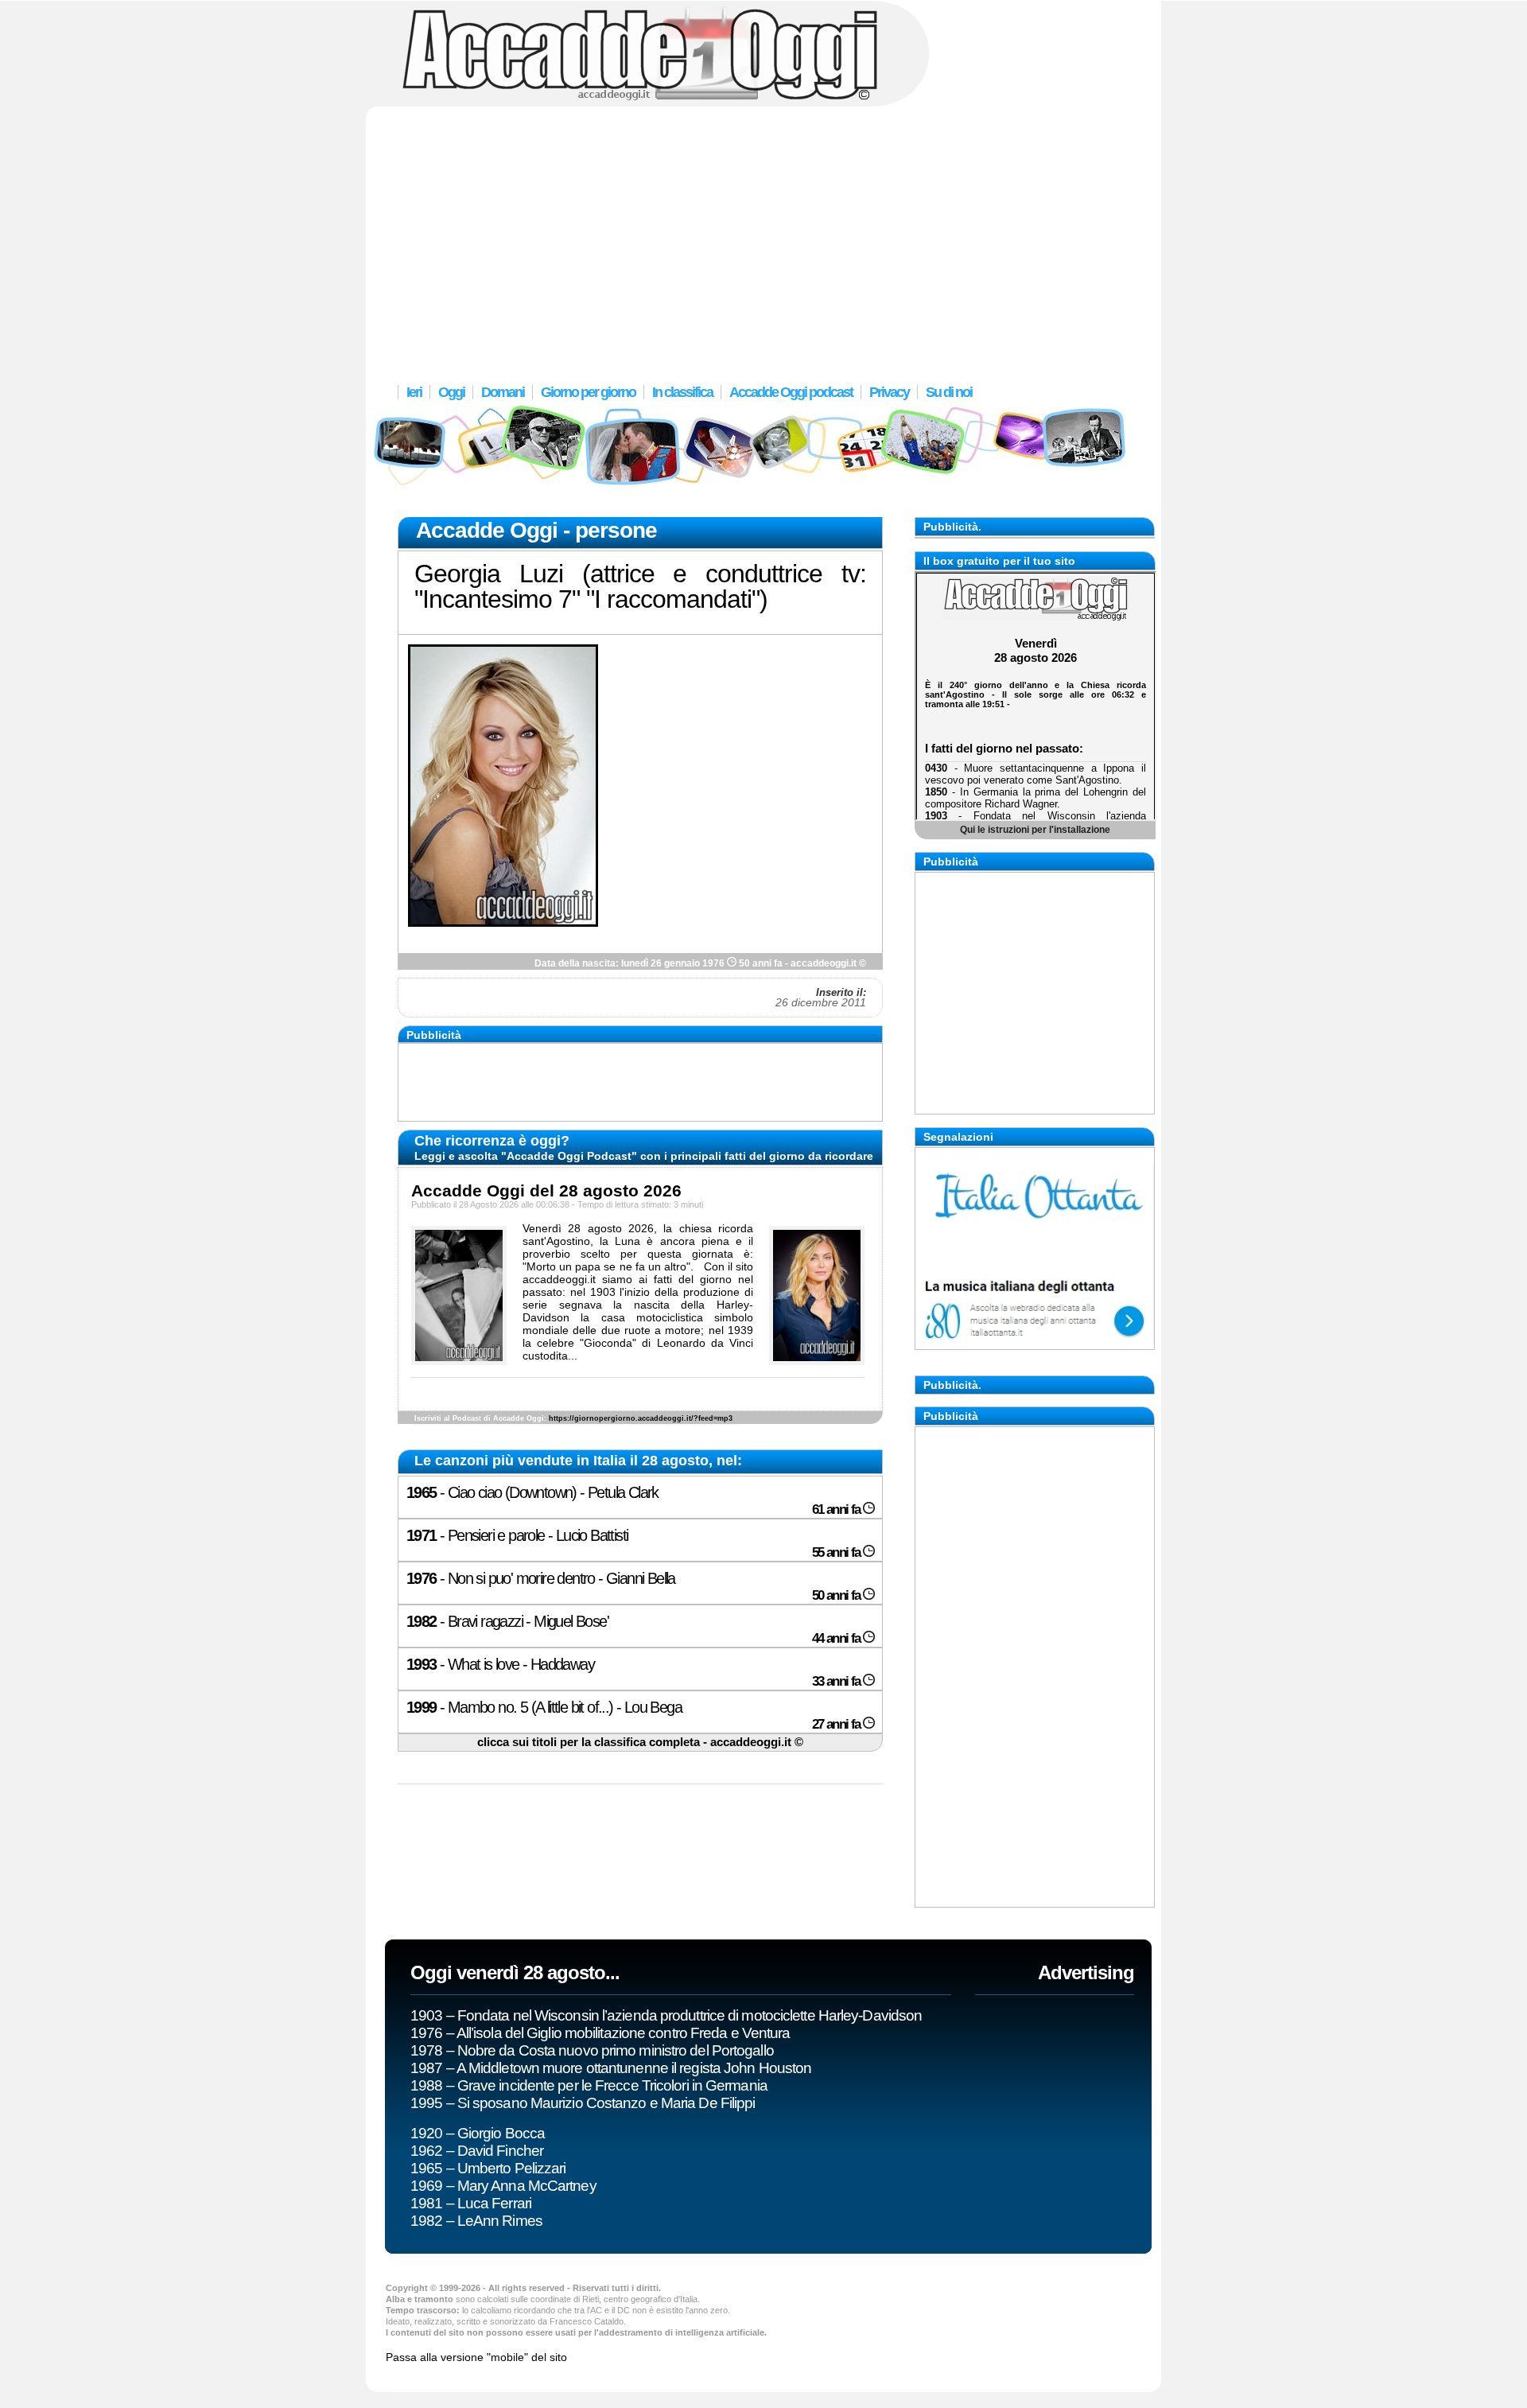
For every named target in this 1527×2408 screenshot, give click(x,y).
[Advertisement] (763, 235)
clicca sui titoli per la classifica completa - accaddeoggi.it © (640, 1742)
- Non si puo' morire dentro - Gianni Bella (635, 1586)
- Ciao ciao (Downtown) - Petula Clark (635, 1500)
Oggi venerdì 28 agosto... (515, 1972)
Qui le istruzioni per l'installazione (1035, 829)
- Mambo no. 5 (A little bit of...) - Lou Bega (635, 1715)
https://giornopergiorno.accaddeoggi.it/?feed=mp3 (641, 1418)
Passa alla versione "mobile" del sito (476, 2357)
